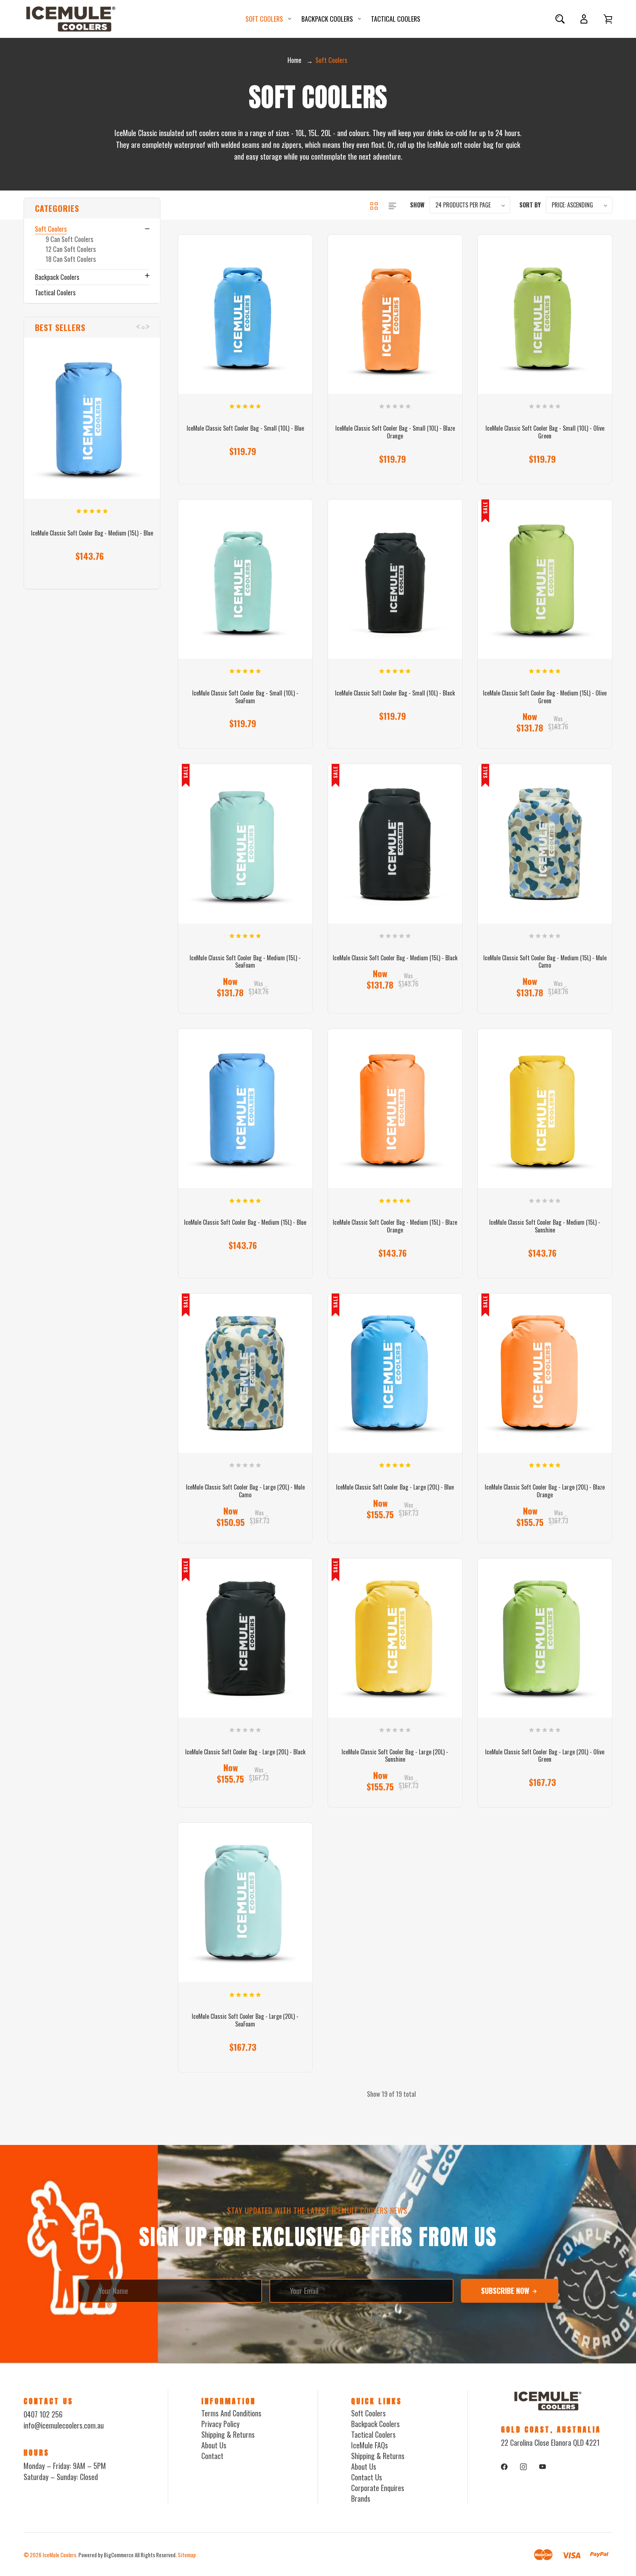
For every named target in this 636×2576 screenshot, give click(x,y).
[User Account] (584, 19)
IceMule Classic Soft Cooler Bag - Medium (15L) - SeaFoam (245, 962)
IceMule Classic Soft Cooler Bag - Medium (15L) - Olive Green (545, 697)
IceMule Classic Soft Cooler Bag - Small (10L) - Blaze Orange (395, 432)
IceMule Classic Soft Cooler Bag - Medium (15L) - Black (395, 958)
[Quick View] (92, 459)
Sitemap (187, 2555)
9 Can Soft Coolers (69, 239)
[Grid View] (375, 205)
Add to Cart (541, 453)
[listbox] (470, 205)
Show (417, 205)
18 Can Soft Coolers (71, 259)
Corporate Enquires (378, 2488)
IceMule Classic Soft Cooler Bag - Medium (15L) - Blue (92, 533)
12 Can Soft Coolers (71, 249)
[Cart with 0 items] (608, 19)
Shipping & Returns (228, 2434)
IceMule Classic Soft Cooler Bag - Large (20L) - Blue (395, 1487)
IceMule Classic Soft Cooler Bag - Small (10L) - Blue (245, 428)
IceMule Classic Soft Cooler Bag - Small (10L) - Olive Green (545, 432)
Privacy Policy (220, 2424)
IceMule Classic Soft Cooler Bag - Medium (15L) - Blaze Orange (395, 1226)
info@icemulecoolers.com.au (64, 2425)
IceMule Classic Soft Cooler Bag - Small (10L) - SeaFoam (245, 697)
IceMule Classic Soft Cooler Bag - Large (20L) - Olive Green (545, 1756)
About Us (214, 2445)
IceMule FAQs (370, 2445)
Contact (212, 2456)
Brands (361, 2498)
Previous (138, 323)
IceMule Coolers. (60, 2555)
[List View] (392, 205)
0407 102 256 (43, 2414)
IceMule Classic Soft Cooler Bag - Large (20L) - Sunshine (395, 1756)
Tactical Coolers (396, 19)
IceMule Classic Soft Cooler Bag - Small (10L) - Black (395, 693)
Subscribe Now (506, 2291)
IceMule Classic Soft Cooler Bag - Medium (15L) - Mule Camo (545, 962)
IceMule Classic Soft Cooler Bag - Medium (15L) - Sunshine (545, 1226)
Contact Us (367, 2477)
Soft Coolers (264, 19)
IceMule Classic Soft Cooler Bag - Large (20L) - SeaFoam (245, 2020)
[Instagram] (523, 2467)
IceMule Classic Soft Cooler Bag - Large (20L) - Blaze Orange (545, 1491)
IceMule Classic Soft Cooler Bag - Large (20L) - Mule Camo (245, 1491)
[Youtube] (543, 2467)
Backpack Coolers (327, 19)
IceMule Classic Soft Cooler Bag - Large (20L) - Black (245, 1752)
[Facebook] (504, 2467)
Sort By (530, 205)
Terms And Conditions (231, 2413)
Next (147, 323)
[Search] (560, 19)
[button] (92, 208)
